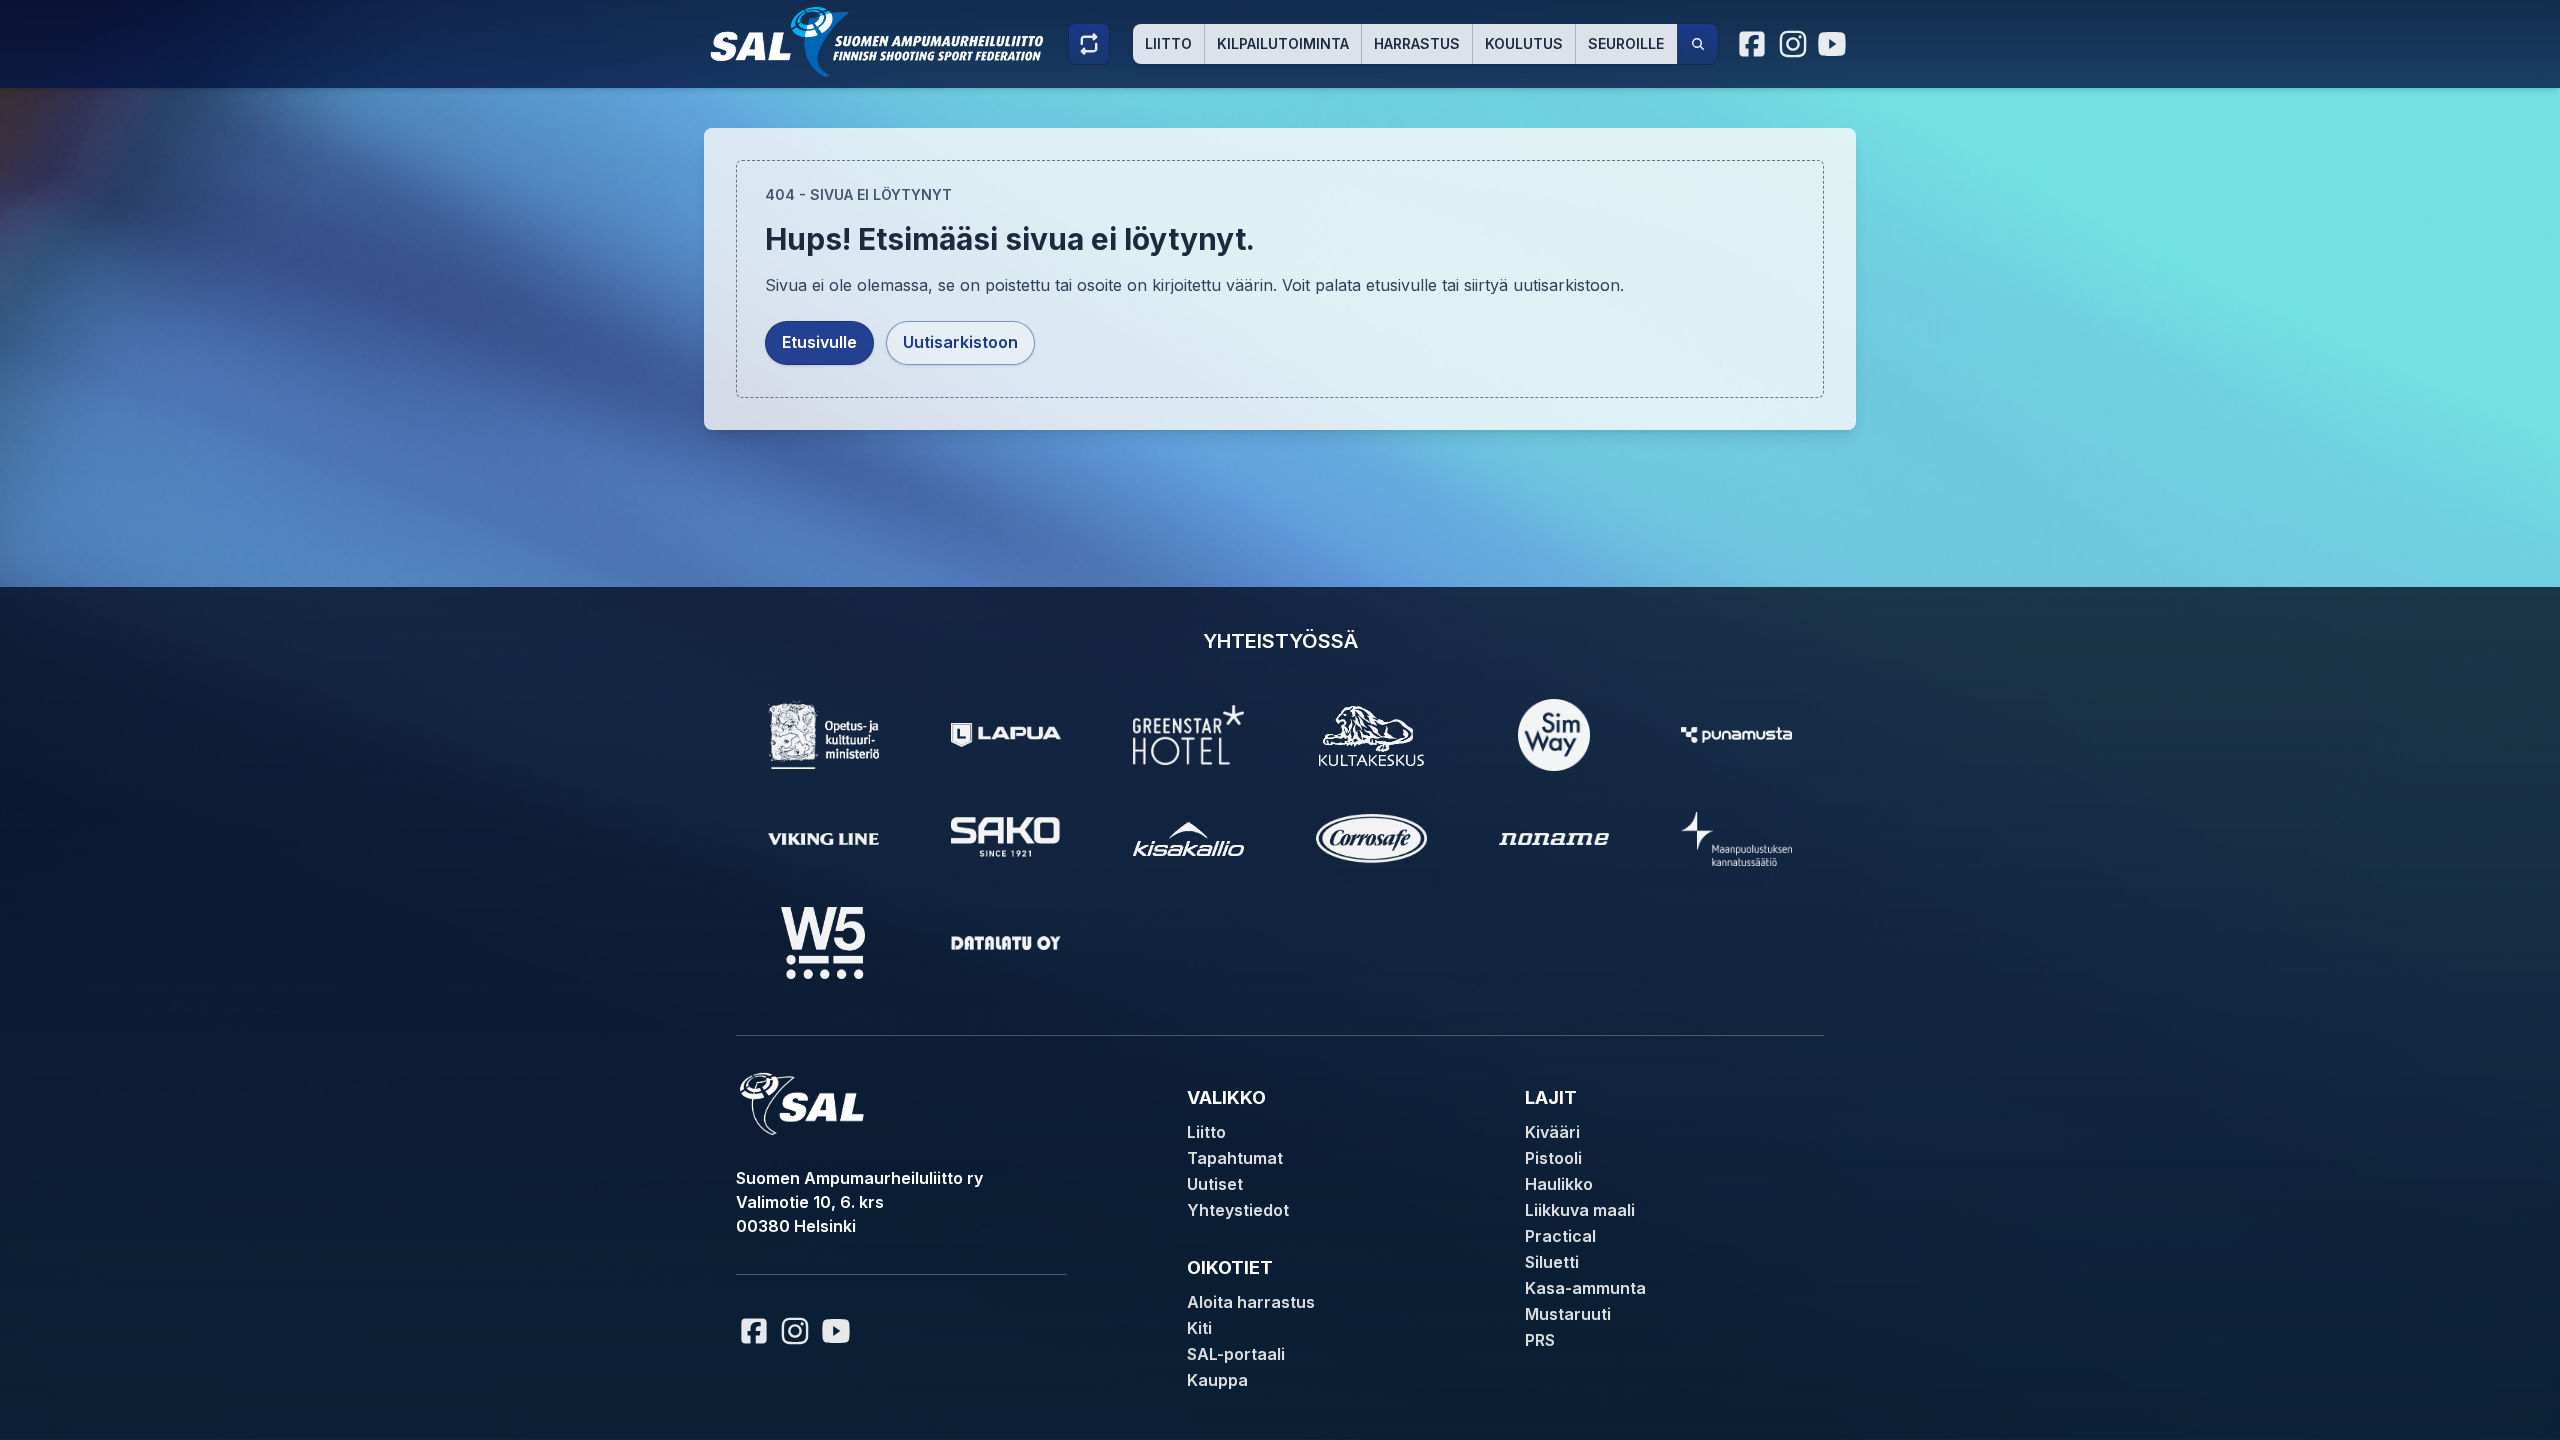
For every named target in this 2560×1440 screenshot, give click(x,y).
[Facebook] (1753, 44)
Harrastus (1417, 43)
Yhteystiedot (1238, 1210)
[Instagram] (1793, 44)
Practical (1560, 1236)
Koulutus (1524, 43)
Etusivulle (819, 342)
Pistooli (1553, 1158)
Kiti (1199, 1328)
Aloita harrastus (1251, 1302)
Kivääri (1552, 1132)
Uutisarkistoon (960, 342)
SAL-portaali (1236, 1354)
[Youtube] (1835, 44)
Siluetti (1552, 1262)
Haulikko (1559, 1184)
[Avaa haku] (1698, 44)
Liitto (1168, 43)
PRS (1540, 1340)
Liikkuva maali (1580, 1210)
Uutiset (1215, 1184)
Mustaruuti (1568, 1314)
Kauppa (1217, 1380)
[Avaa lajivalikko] (1089, 44)
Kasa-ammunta (1585, 1288)
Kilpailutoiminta (1283, 43)
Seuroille (1626, 43)
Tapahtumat (1235, 1158)
